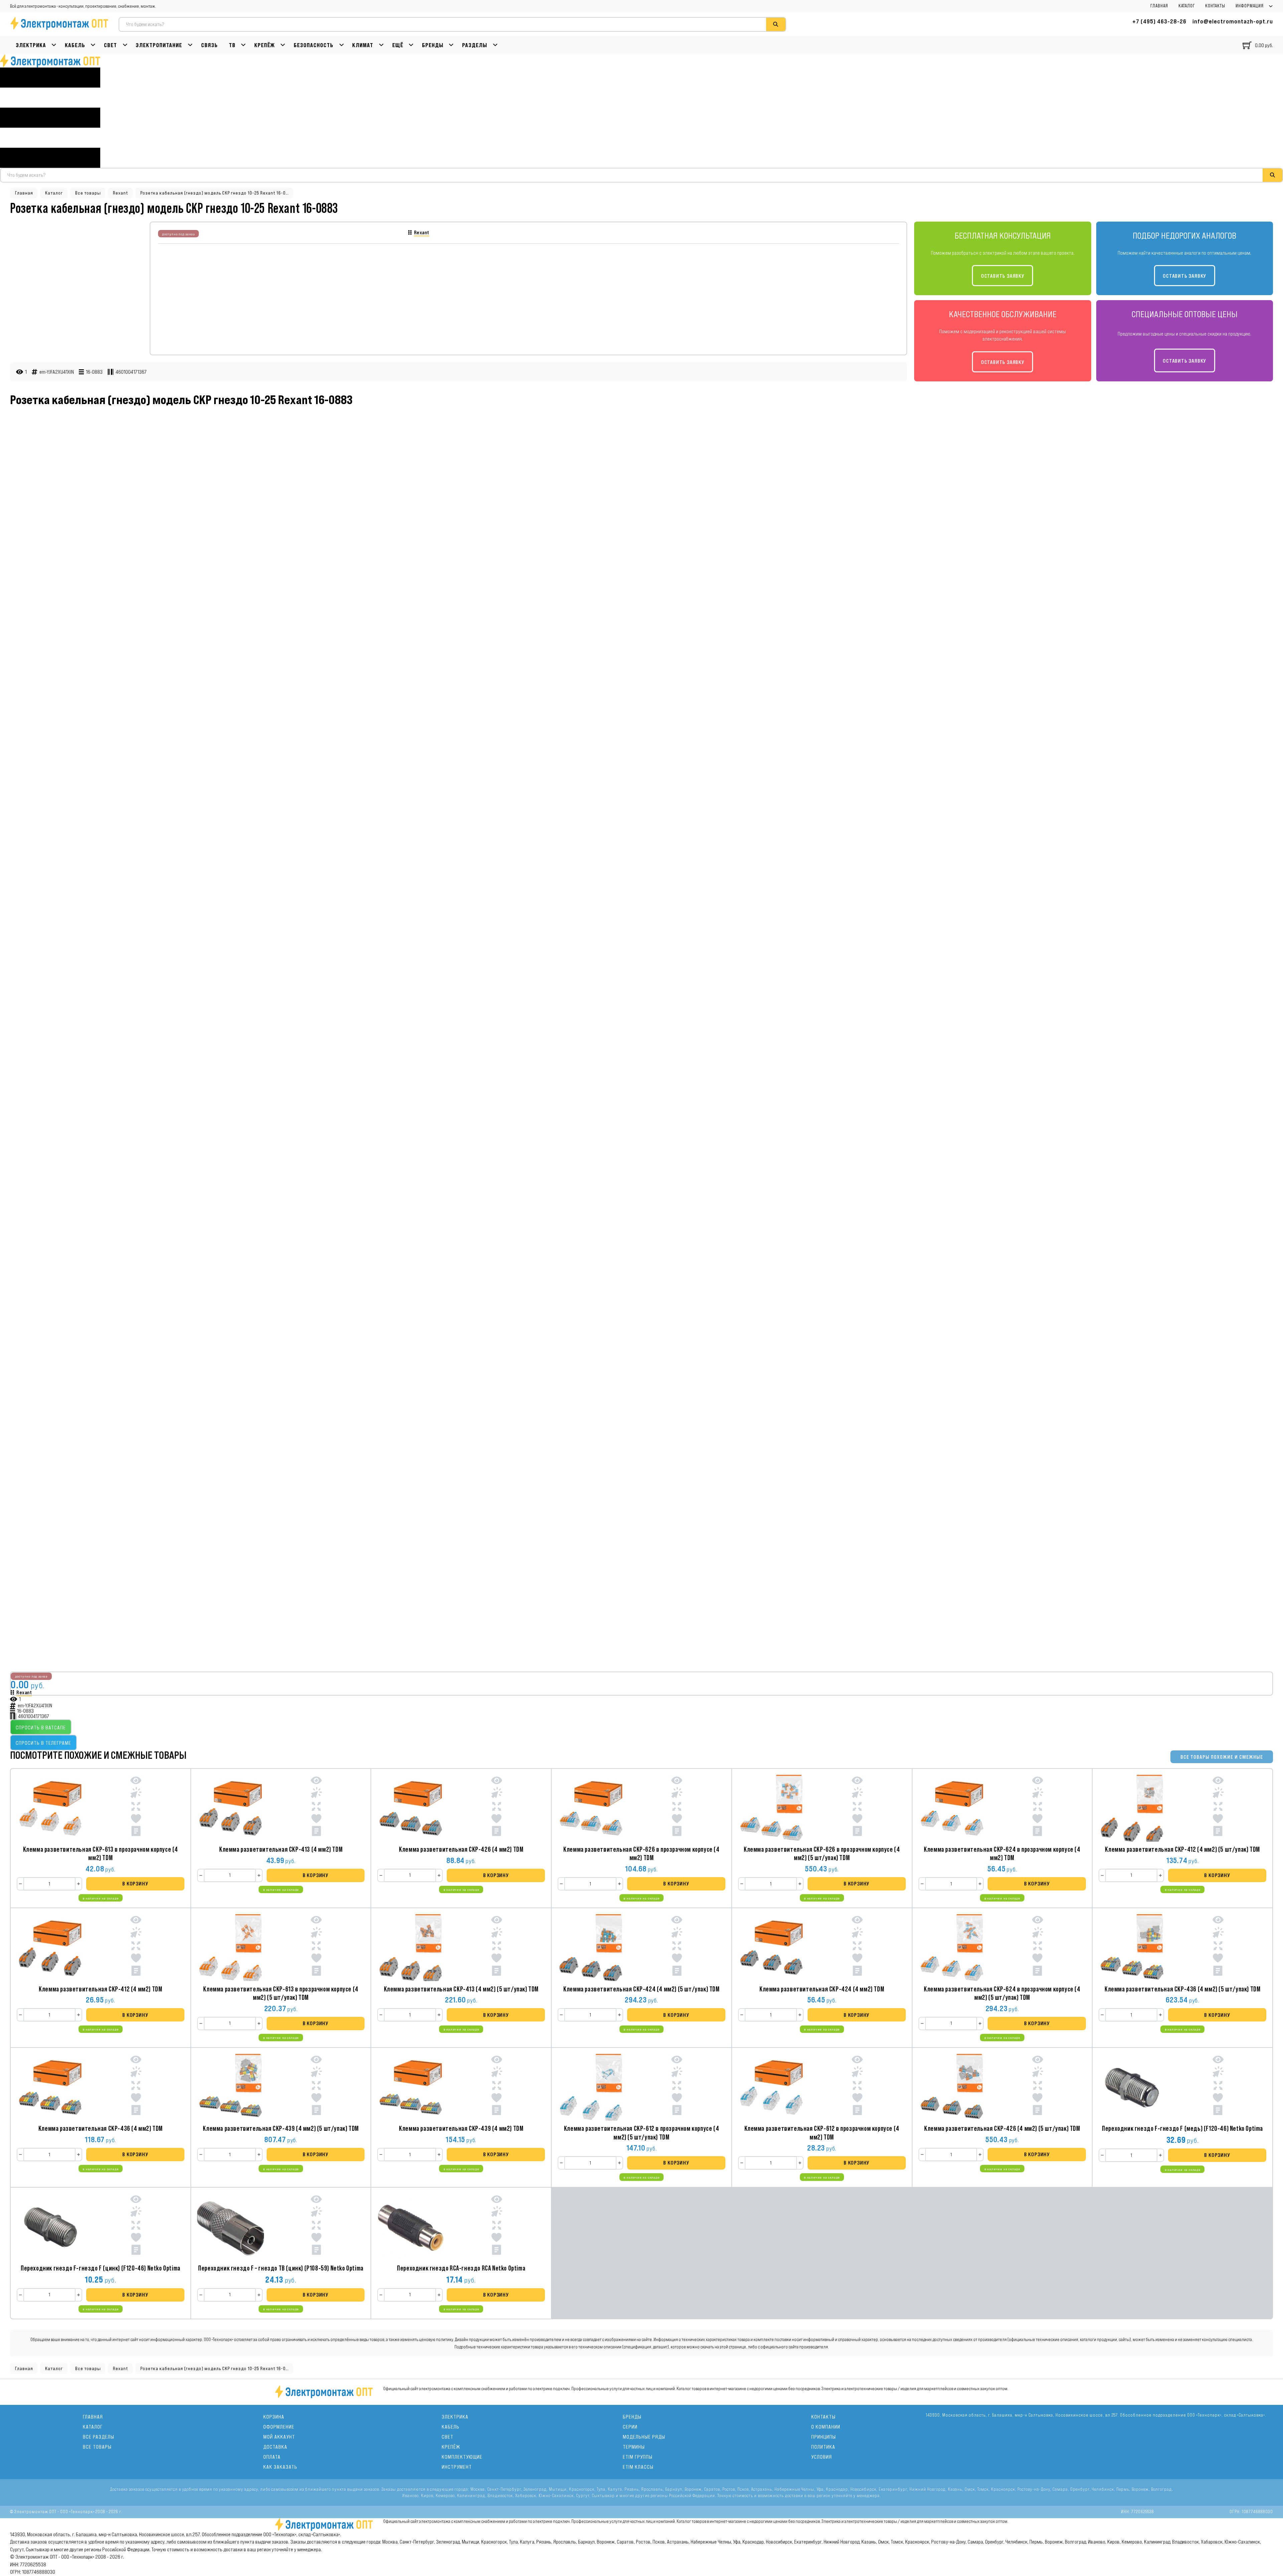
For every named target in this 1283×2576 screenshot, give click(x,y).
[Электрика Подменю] (54, 45)
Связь (209, 45)
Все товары (88, 193)
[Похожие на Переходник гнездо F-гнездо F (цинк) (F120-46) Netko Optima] (136, 2226)
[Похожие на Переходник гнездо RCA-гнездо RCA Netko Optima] (497, 2226)
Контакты (1215, 6)
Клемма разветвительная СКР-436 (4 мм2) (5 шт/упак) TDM (1182, 1989)
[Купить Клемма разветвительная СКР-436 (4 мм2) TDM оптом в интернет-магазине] (50, 2087)
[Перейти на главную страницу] (50, 61)
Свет (110, 45)
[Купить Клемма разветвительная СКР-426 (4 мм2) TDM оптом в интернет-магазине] (411, 1808)
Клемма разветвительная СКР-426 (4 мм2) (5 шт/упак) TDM (1002, 2128)
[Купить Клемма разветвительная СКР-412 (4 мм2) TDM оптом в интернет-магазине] (50, 1948)
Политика (823, 2447)
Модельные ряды (644, 2437)
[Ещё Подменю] (411, 45)
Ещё (398, 45)
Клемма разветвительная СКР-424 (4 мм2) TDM (822, 1989)
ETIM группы (638, 2457)
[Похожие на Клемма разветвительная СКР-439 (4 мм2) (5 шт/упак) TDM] (316, 2087)
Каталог (1187, 6)
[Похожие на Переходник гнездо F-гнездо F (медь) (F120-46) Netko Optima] (1218, 2087)
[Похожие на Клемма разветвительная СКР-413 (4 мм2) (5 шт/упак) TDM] (497, 1947)
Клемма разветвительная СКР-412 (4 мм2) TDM (100, 1989)
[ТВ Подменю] (243, 45)
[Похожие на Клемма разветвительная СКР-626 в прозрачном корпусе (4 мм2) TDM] (677, 1808)
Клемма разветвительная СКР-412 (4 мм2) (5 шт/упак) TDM (1182, 1849)
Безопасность (314, 45)
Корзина (274, 2417)
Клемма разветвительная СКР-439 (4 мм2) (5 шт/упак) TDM (281, 2128)
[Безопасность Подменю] (342, 45)
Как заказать (280, 2467)
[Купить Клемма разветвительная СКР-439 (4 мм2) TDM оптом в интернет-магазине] (411, 2087)
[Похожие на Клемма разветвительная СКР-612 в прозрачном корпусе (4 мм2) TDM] (857, 2087)
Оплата (272, 2457)
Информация (1250, 6)
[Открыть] (50, 118)
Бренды (433, 45)
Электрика (31, 45)
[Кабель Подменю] (93, 45)
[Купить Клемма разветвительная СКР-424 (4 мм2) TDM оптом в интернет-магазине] (771, 1948)
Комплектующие (462, 2457)
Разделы (475, 45)
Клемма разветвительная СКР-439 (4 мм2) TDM (461, 2128)
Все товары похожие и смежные (1222, 1757)
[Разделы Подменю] (495, 45)
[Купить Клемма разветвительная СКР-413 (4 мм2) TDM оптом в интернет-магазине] (231, 1808)
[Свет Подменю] (125, 45)
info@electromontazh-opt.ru (1233, 21)
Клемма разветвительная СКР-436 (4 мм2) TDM (101, 2128)
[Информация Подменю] (1271, 6)
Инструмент (457, 2467)
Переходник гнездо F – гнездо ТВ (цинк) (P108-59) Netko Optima (281, 2268)
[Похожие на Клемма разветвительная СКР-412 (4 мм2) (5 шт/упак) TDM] (1218, 1808)
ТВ (232, 45)
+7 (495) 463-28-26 (1159, 21)
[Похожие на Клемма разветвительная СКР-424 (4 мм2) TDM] (857, 1947)
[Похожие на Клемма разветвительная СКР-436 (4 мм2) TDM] (136, 2087)
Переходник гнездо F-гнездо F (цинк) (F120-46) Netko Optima (101, 2268)
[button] (135, 1884)
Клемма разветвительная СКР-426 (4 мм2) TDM (461, 1849)
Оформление (279, 2427)
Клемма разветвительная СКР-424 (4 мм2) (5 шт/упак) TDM (641, 1989)
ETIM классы (638, 2467)
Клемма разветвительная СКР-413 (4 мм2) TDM (281, 1849)
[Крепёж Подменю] (283, 45)
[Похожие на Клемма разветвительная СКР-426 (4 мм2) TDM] (497, 1808)
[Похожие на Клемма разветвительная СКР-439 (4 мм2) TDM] (497, 2087)
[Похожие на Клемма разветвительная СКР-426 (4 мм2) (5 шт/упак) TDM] (1038, 2087)
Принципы (824, 2437)
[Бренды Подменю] (451, 45)
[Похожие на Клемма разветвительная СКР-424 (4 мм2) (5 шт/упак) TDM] (677, 1947)
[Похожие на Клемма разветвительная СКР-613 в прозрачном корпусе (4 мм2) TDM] (136, 1808)
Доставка (275, 2447)
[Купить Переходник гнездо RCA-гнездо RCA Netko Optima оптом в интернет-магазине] (411, 2227)
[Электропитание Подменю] (190, 45)
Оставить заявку (1003, 276)
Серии (630, 2427)
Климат (363, 45)
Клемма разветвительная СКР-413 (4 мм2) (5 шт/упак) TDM (461, 1989)
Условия (822, 2457)
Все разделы (99, 2437)
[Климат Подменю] (381, 45)
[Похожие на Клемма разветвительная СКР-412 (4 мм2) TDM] (136, 1947)
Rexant (120, 193)
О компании (826, 2427)
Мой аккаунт (279, 2437)
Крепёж (265, 45)
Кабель (75, 45)
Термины (634, 2447)
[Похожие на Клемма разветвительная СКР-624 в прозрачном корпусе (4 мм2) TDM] (1038, 1808)
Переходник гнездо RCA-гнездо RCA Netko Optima (461, 2268)
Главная (1159, 6)
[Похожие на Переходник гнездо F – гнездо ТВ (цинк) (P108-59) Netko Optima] (316, 2226)
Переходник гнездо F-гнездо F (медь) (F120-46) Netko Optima (1182, 2128)
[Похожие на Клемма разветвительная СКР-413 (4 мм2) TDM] (316, 1808)
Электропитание (159, 45)
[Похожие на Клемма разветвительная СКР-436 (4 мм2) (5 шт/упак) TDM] (1218, 1947)
